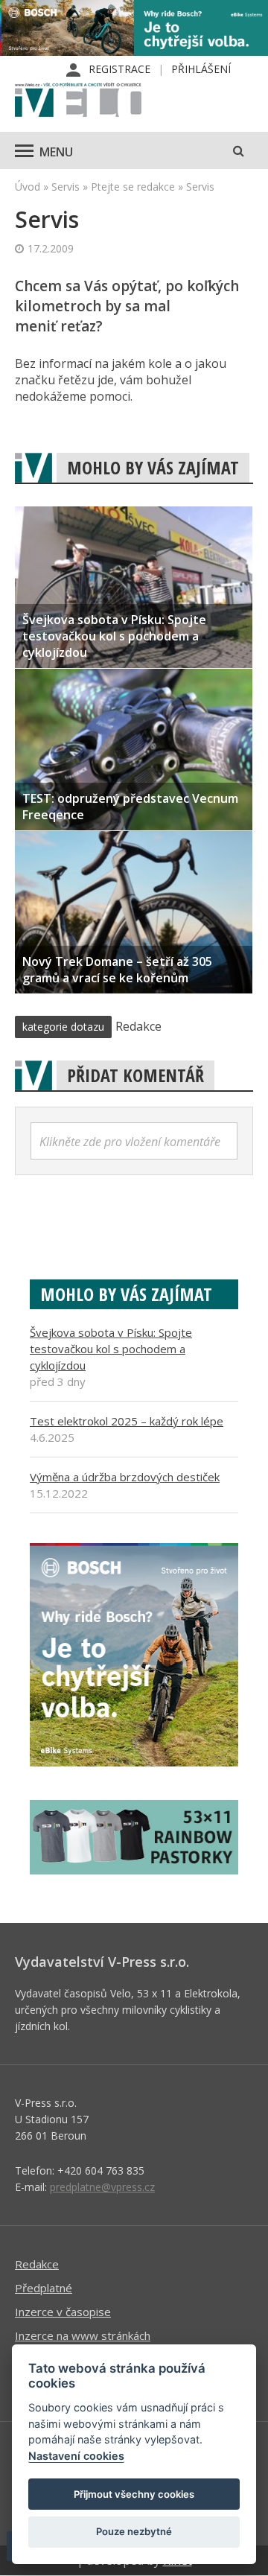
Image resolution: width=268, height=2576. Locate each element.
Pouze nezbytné (134, 2531)
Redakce (37, 2264)
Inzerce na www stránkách (83, 2335)
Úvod (28, 187)
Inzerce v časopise (63, 2312)
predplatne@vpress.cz (102, 2187)
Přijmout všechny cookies (134, 2494)
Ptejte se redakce (133, 187)
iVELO (78, 101)
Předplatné (44, 2288)
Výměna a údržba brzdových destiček (125, 1477)
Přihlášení (201, 69)
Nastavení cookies (76, 2456)
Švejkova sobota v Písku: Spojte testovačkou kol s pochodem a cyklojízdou (111, 1349)
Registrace (119, 69)
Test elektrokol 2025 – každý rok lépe (127, 1421)
